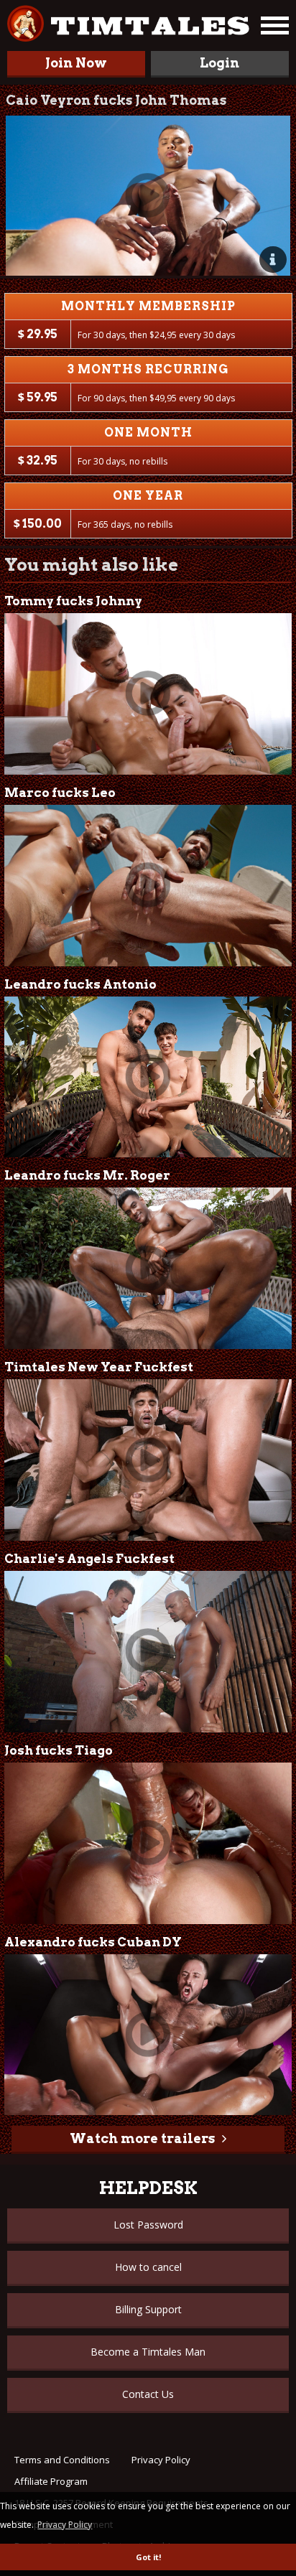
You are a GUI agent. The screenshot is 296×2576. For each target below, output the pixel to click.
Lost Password (148, 2225)
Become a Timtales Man (148, 2352)
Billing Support (148, 2309)
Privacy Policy (161, 2460)
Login (219, 63)
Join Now (76, 63)
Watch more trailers (142, 2138)
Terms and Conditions (62, 2460)
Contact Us (148, 2394)
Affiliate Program (51, 2481)
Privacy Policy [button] (65, 2525)
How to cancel (148, 2267)
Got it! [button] (148, 2557)
